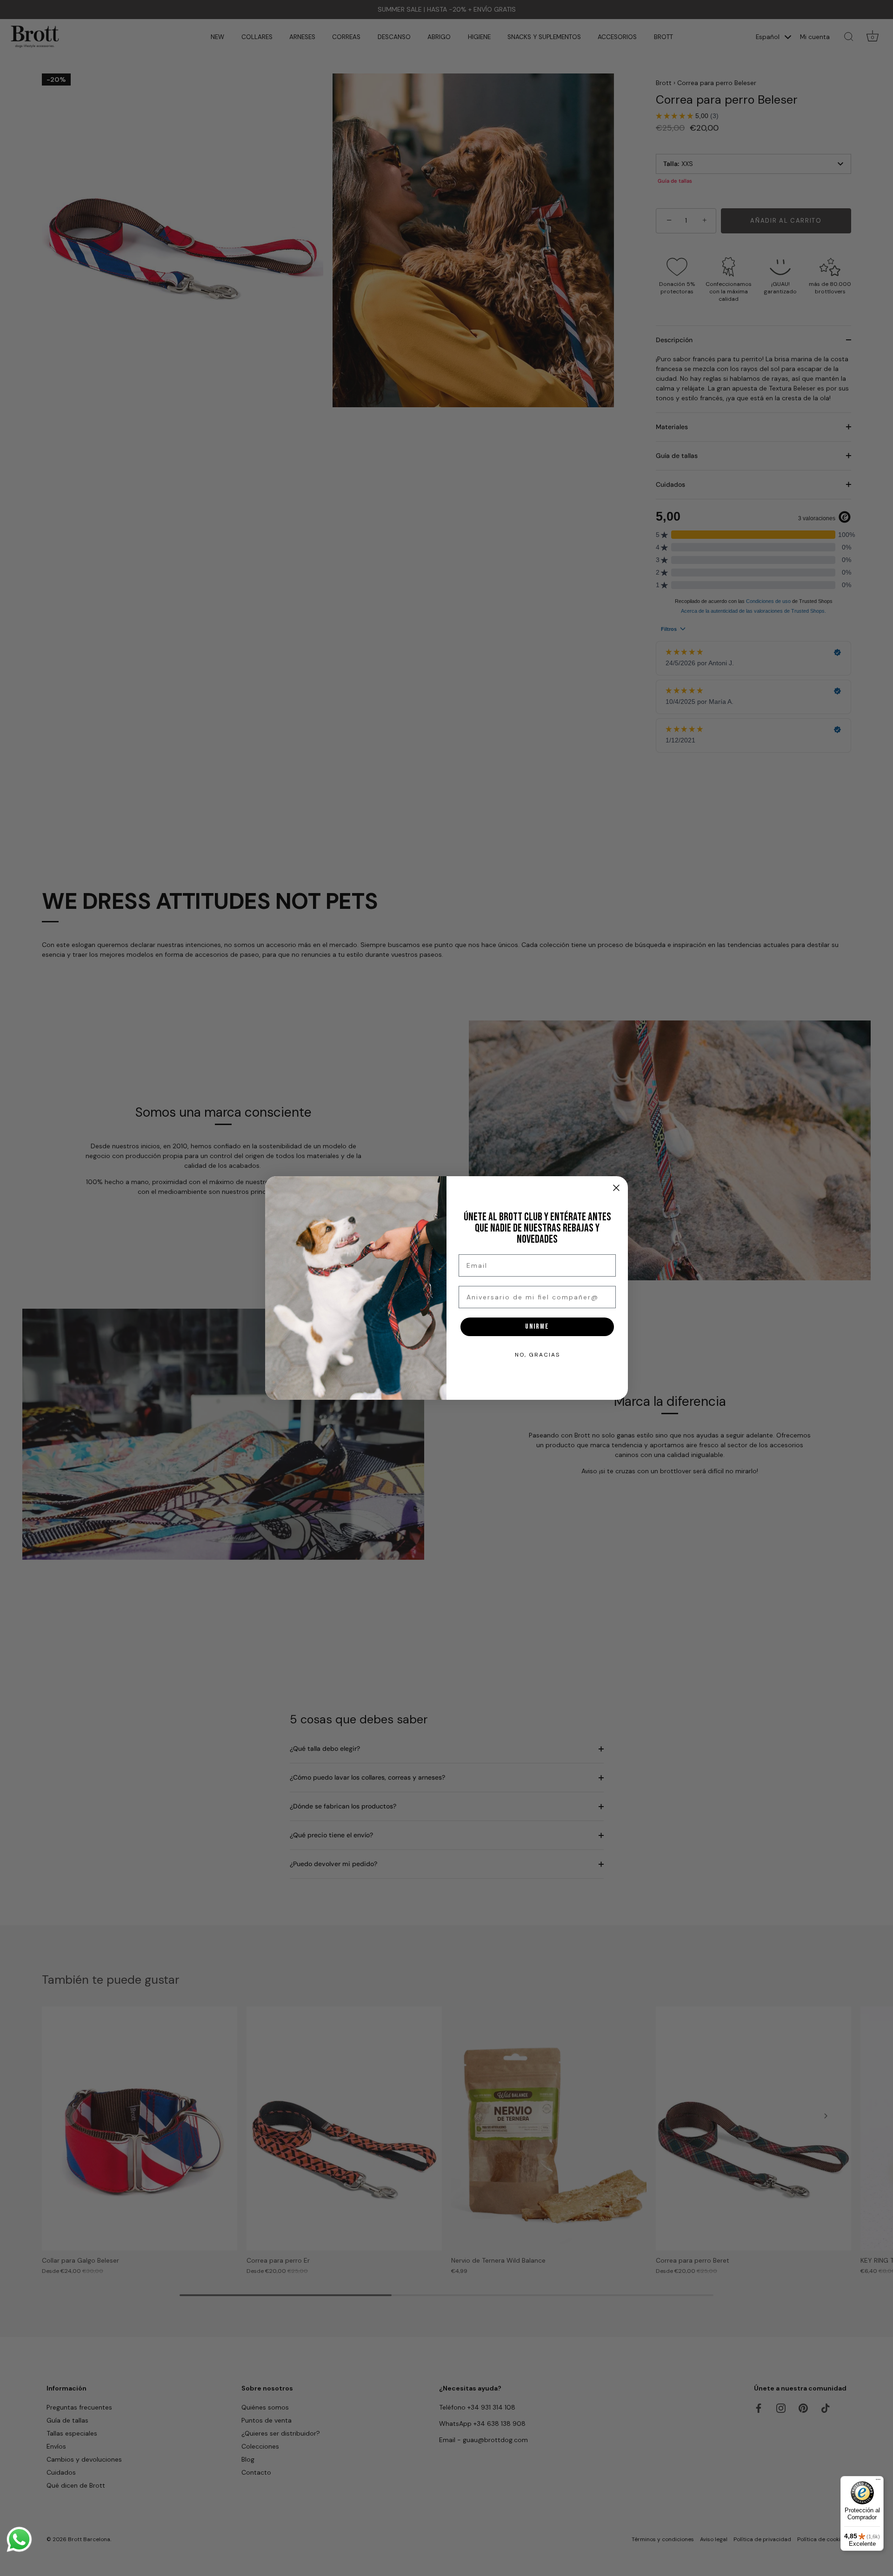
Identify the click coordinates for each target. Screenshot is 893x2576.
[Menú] (878, 2482)
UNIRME (537, 1327)
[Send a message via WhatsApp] (19, 2540)
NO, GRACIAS (537, 1355)
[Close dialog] (616, 1188)
